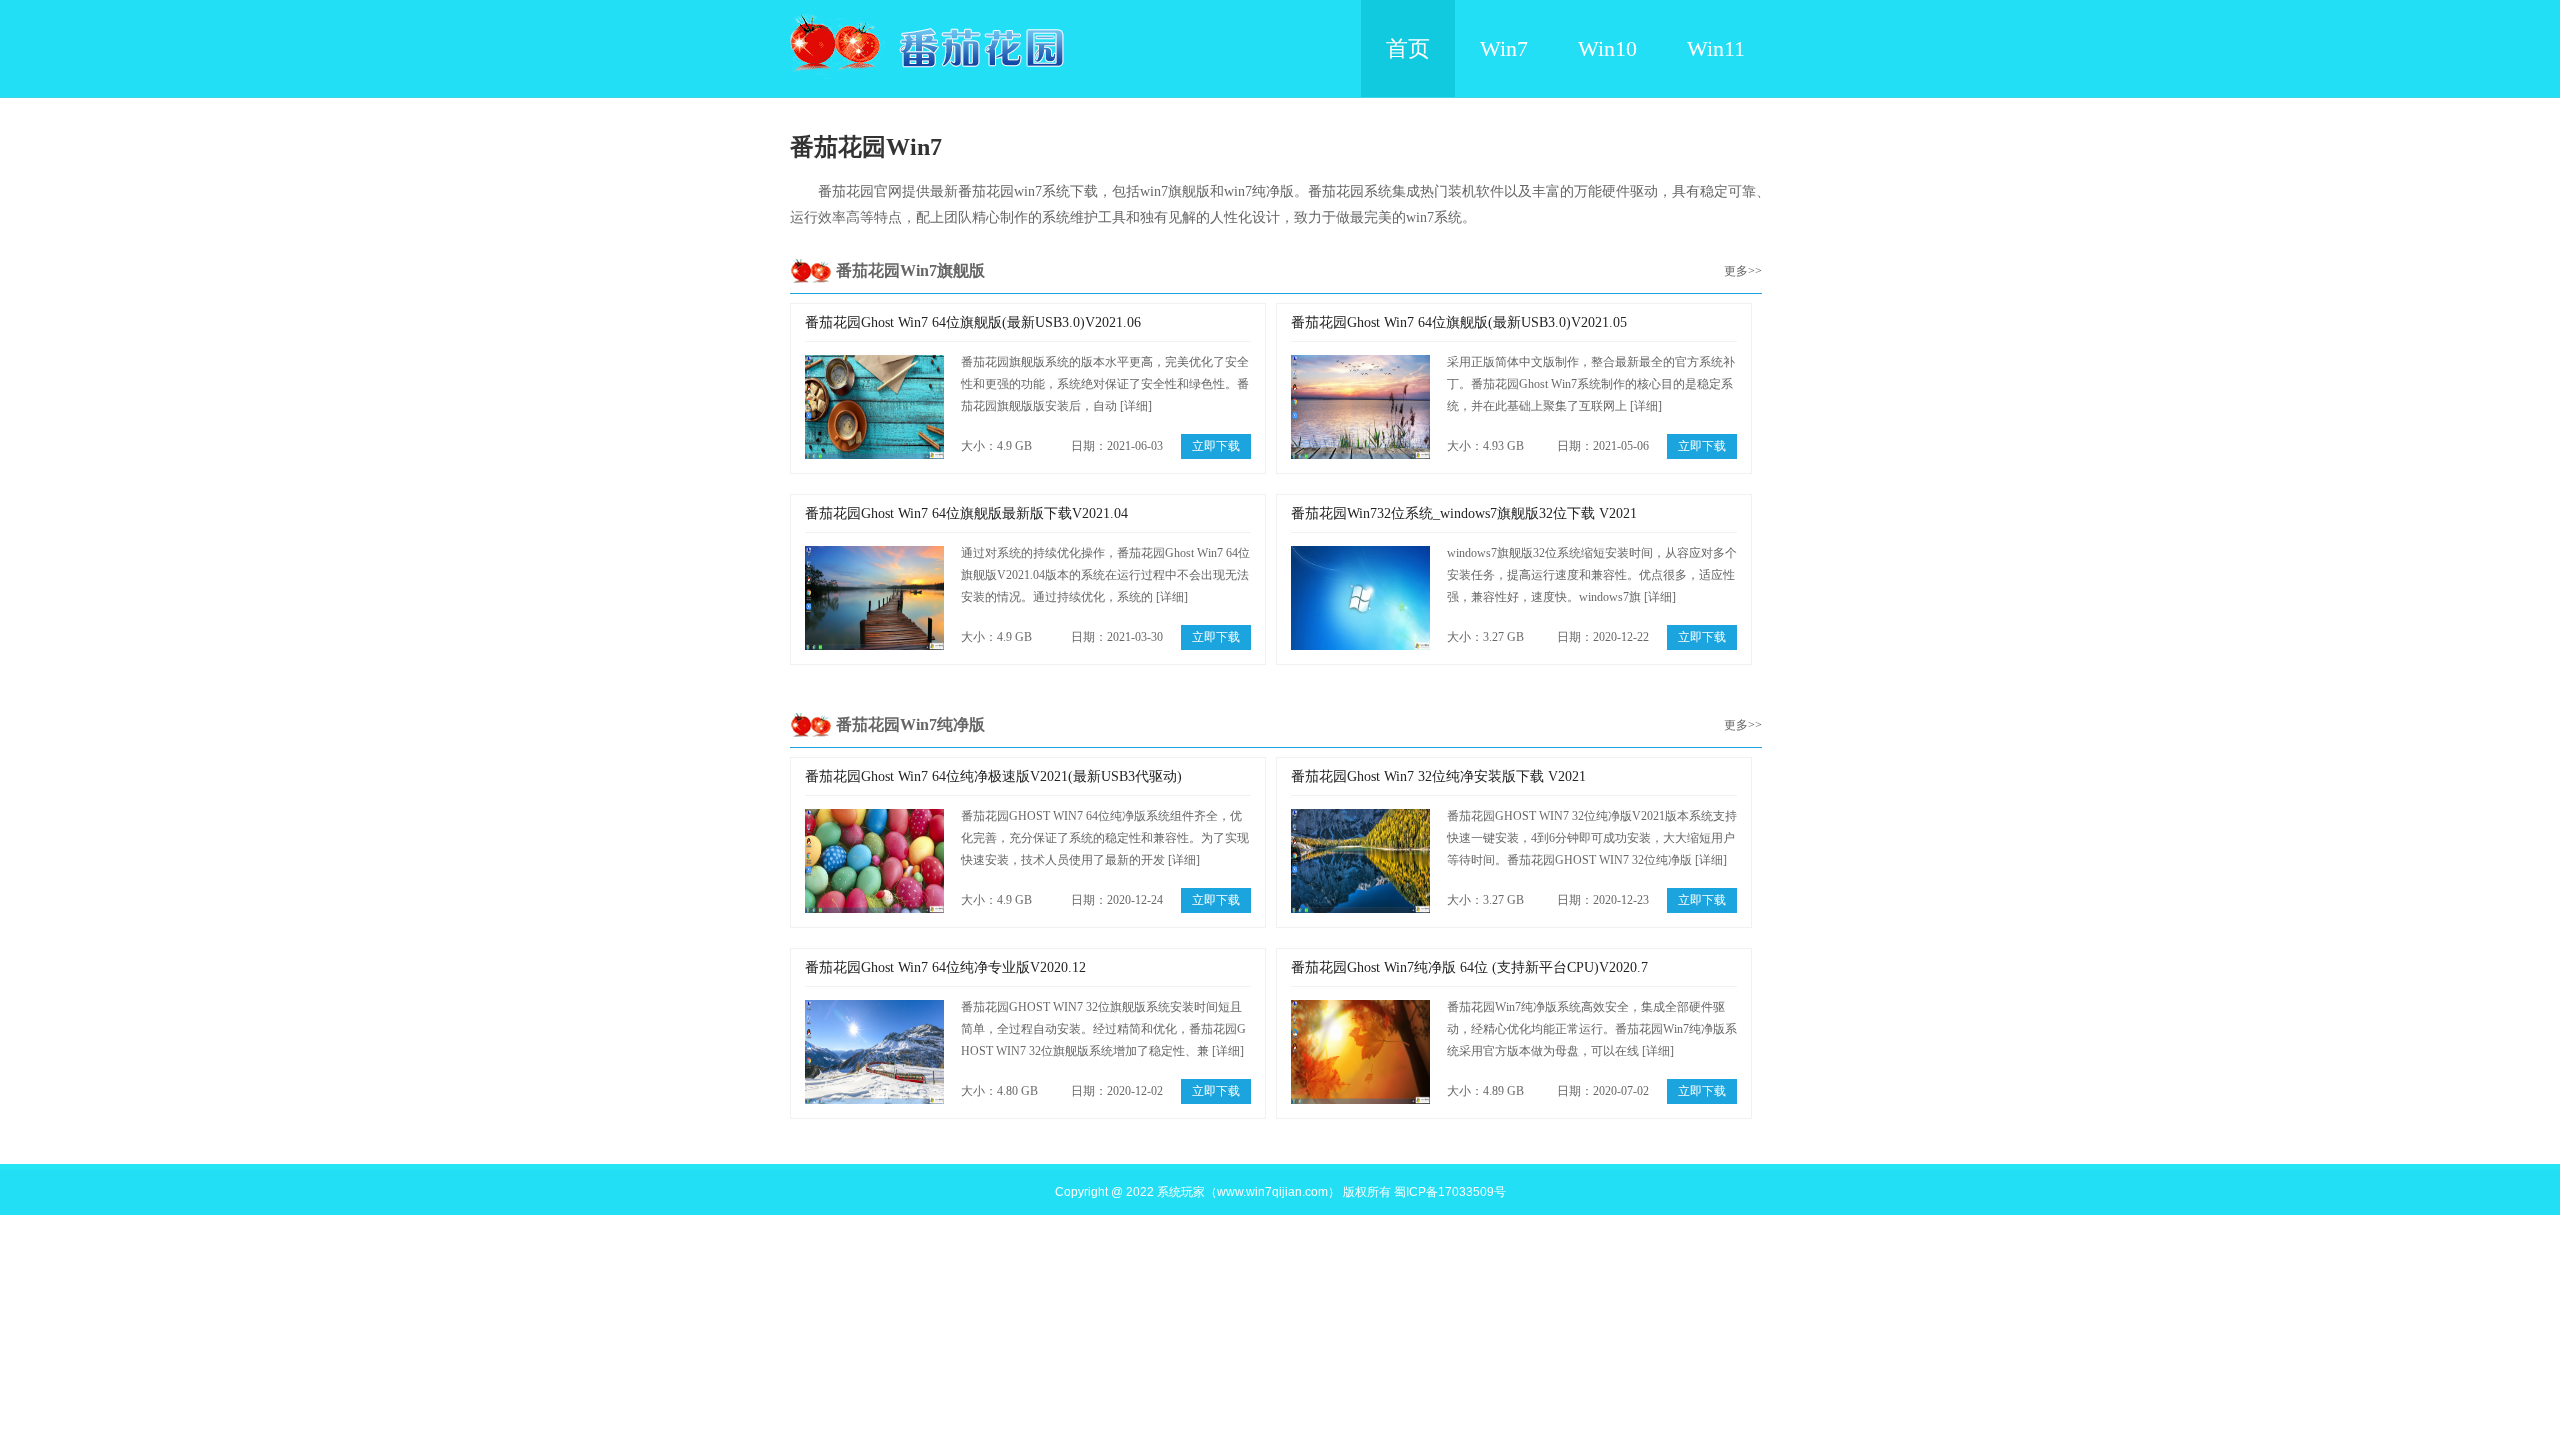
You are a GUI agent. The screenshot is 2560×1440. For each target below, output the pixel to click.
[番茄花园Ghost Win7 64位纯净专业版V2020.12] (874, 1052)
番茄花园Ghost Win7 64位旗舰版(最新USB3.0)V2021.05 (1459, 322)
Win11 (1716, 48)
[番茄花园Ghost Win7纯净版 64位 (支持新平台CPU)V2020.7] (1360, 1052)
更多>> (1743, 271)
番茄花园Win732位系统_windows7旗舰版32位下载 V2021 (1464, 513)
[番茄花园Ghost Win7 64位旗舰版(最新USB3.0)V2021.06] (874, 407)
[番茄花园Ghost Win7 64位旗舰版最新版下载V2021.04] (874, 598)
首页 (1408, 48)
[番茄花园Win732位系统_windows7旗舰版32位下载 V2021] (1360, 598)
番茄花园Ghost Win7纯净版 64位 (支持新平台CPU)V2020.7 (1469, 967)
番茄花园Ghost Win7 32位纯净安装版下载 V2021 (1438, 776)
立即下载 (1216, 446)
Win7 (1504, 48)
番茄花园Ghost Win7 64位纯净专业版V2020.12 (945, 967)
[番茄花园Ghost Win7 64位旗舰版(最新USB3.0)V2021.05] (1360, 407)
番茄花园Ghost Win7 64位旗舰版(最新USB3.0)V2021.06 (973, 322)
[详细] (1136, 406)
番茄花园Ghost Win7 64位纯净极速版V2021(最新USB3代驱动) (993, 776)
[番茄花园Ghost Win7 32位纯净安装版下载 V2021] (1360, 861)
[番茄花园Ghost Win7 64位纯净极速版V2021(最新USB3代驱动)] (874, 861)
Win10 (1607, 48)
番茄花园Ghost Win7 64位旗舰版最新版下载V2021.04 (966, 513)
